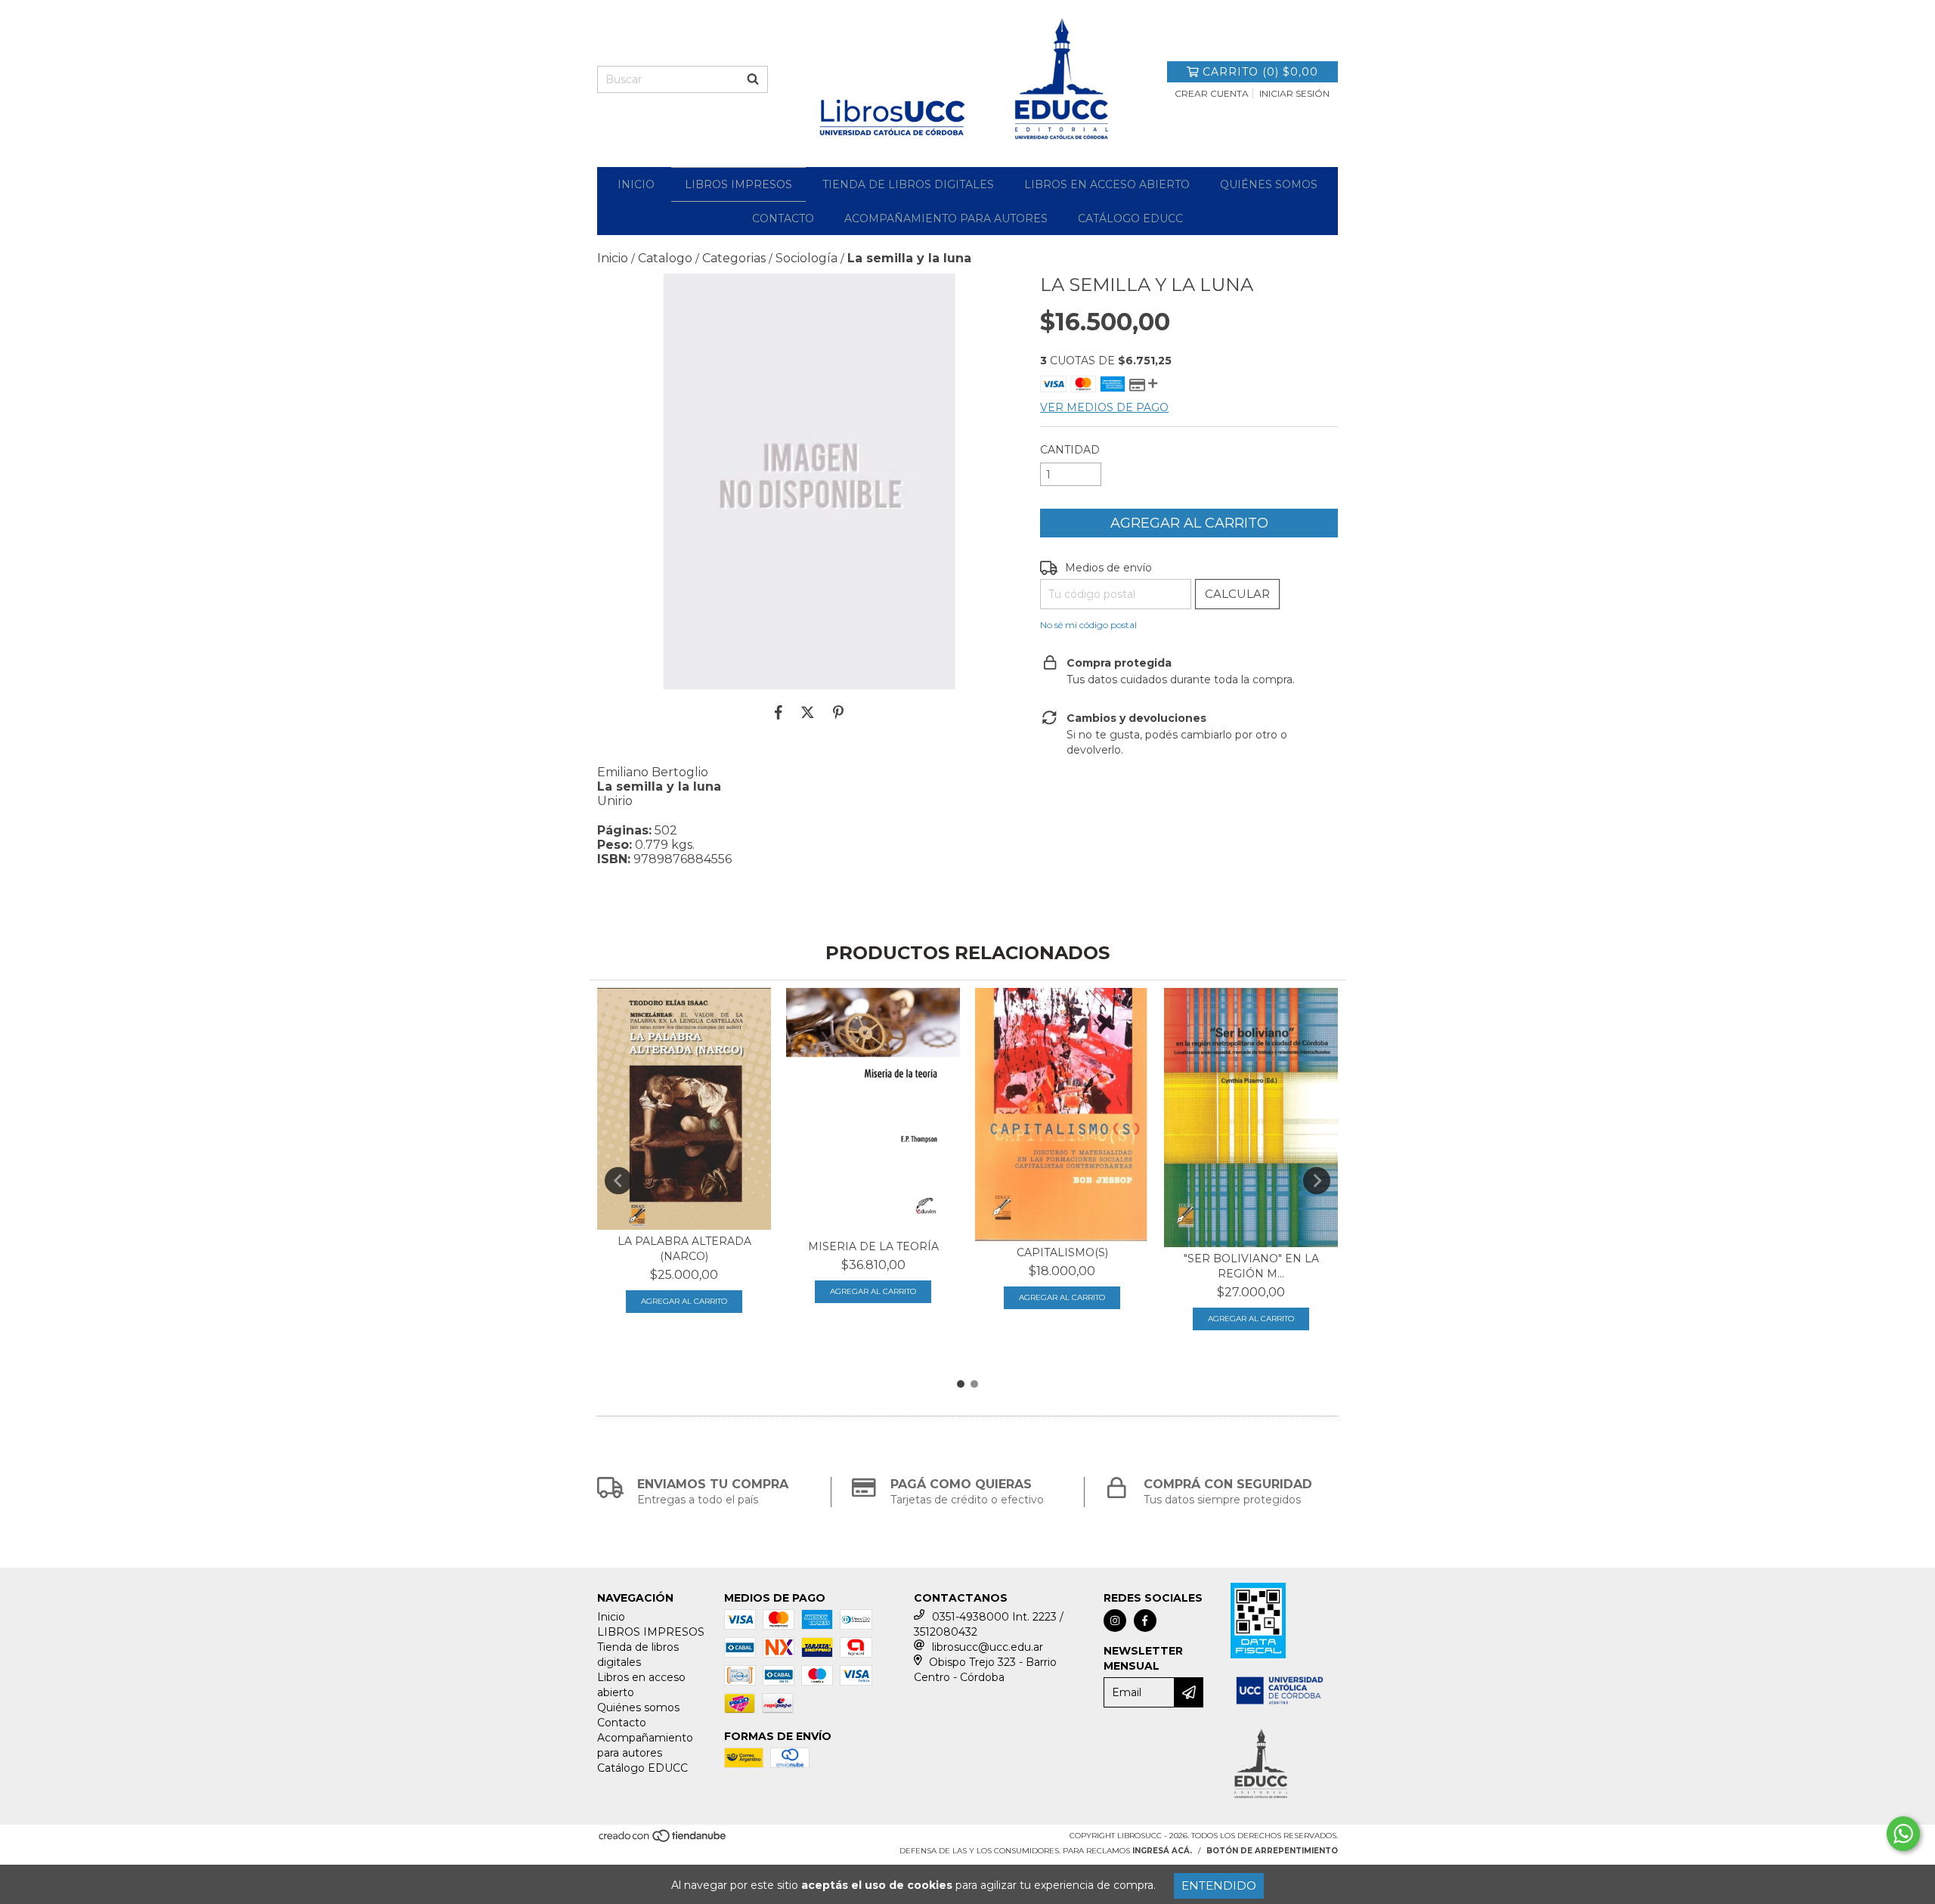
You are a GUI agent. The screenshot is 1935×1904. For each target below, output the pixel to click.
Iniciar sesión (1294, 93)
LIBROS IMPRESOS (738, 184)
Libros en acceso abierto (1107, 184)
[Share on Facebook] (779, 712)
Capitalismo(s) (1062, 1252)
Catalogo (665, 258)
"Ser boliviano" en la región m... (1251, 1266)
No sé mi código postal (1088, 625)
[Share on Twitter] (808, 712)
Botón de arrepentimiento (1272, 1851)
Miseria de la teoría (873, 1246)
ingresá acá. (1162, 1851)
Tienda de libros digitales (908, 184)
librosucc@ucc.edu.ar (988, 1647)
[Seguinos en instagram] (1115, 1621)
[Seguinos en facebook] (1145, 1621)
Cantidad (1070, 450)
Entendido (1219, 1885)
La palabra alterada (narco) (684, 1249)
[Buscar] (753, 79)
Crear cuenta (1212, 93)
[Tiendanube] (663, 1841)
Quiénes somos (1269, 184)
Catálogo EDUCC (1130, 218)
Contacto (783, 218)
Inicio (636, 184)
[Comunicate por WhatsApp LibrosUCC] (1903, 1834)
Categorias (734, 258)
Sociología (807, 258)
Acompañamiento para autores (946, 218)
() (1260, 72)
